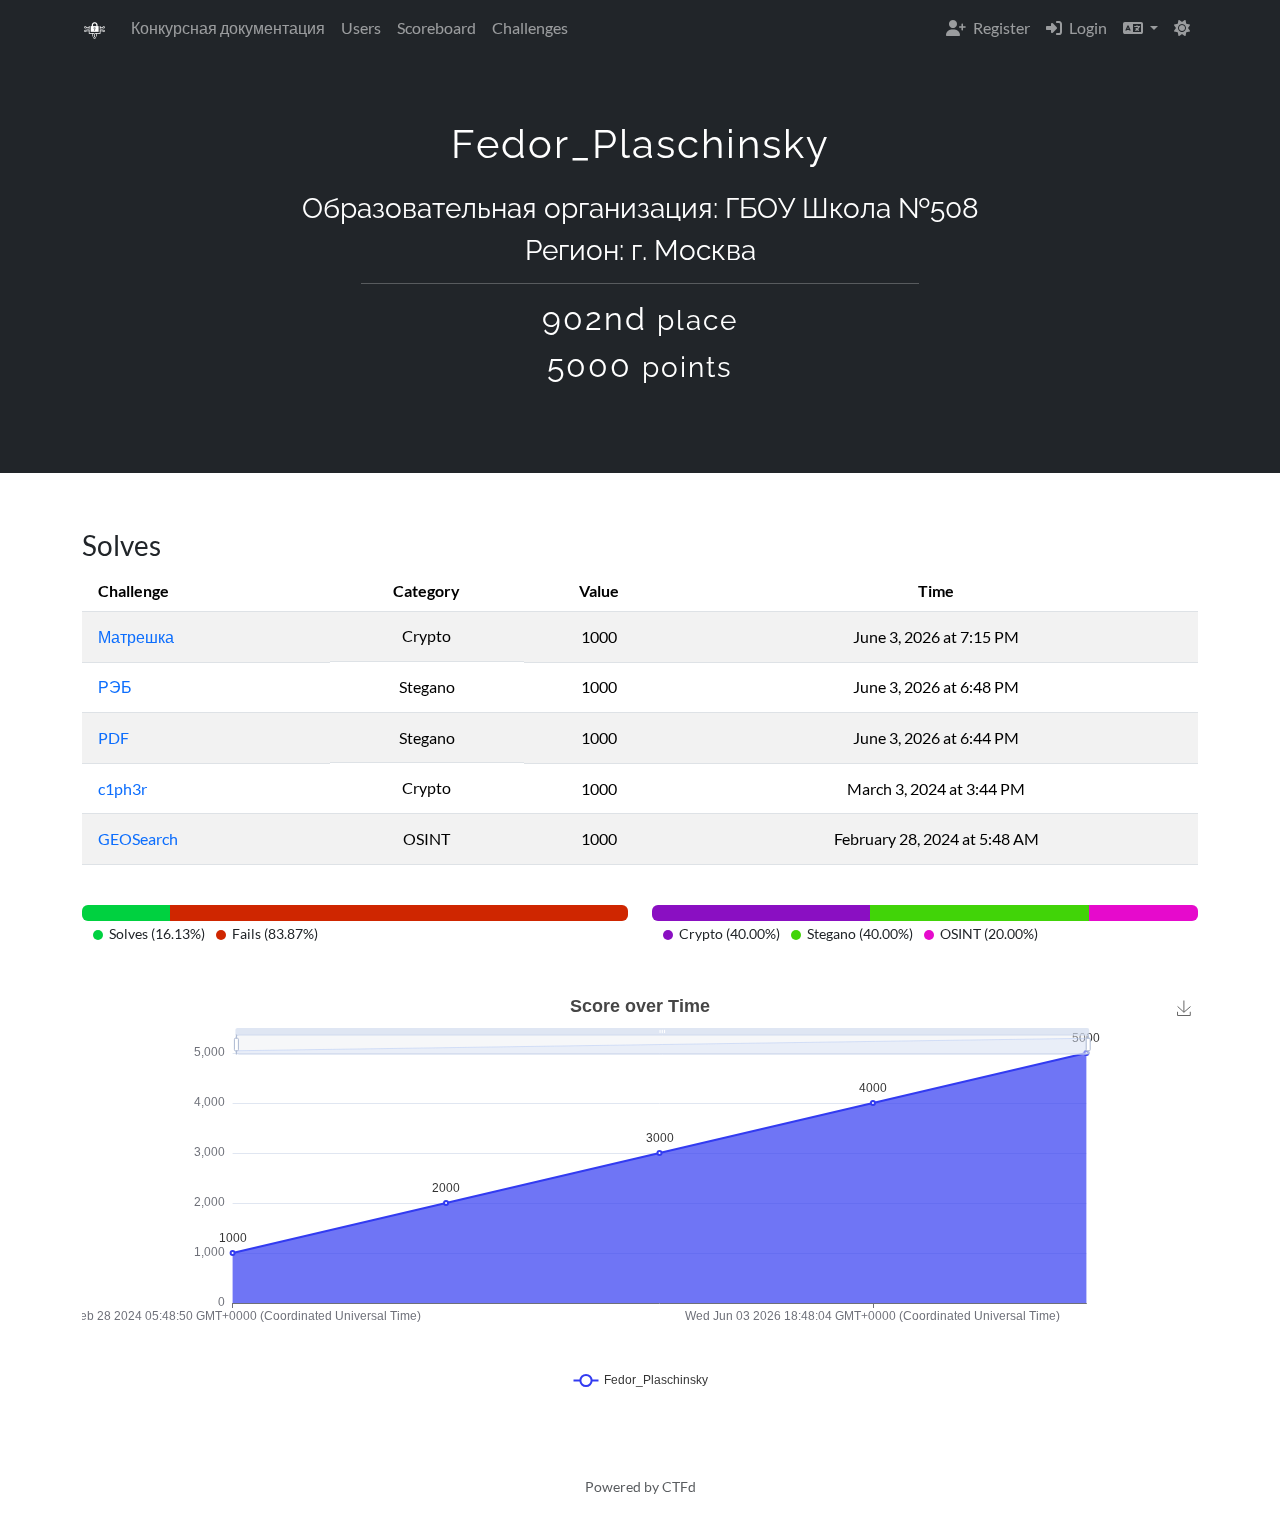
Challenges (530, 27)
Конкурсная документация (228, 27)
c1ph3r (122, 788)
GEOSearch (138, 838)
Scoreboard (436, 27)
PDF (113, 737)
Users (361, 27)
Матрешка (136, 636)
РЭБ (115, 686)
